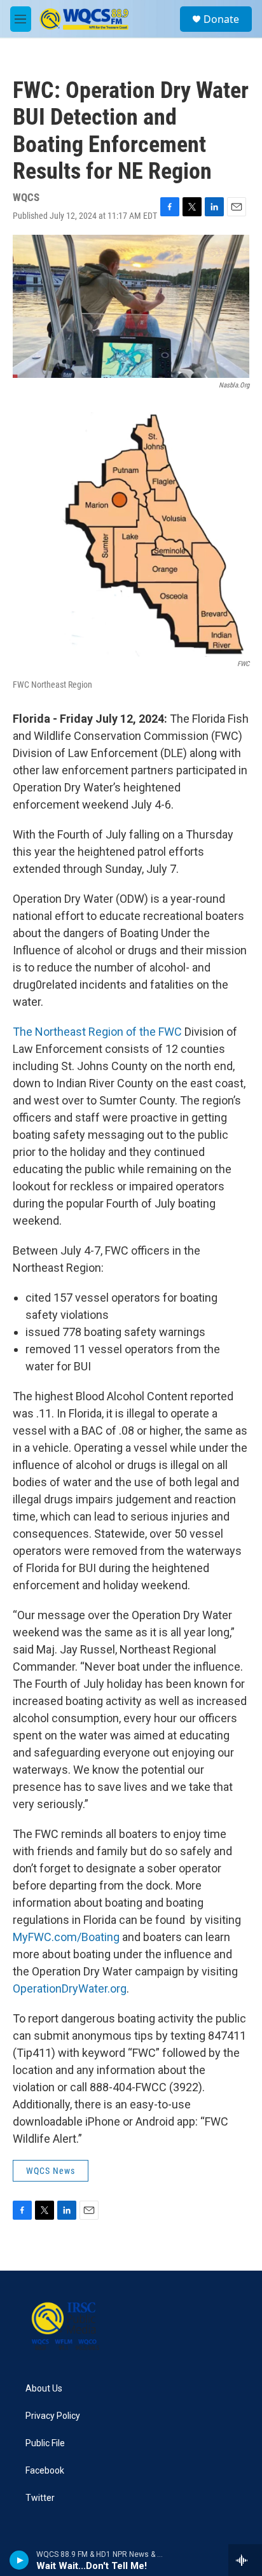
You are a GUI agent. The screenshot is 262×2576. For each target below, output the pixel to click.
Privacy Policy (53, 2416)
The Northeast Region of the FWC (97, 1032)
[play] (19, 2560)
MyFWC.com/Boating (66, 1937)
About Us (44, 2389)
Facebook (45, 2471)
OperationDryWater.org (70, 1988)
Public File (45, 2443)
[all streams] (245, 2560)
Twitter (40, 2498)
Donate (221, 19)
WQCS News (51, 2171)
